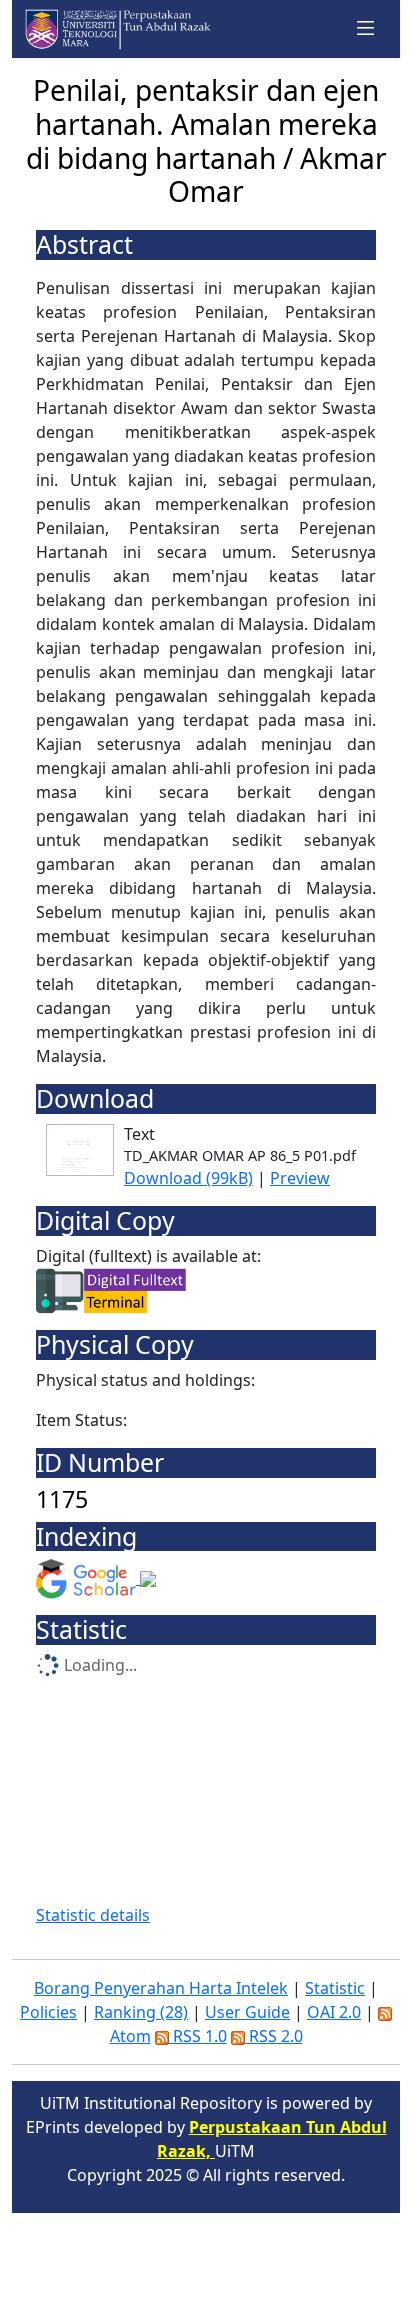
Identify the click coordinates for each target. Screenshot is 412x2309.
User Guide (247, 2012)
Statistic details (93, 1915)
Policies (48, 2012)
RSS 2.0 (274, 2036)
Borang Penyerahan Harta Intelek (161, 1988)
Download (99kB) (188, 1178)
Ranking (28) (141, 2012)
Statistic (335, 1988)
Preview (300, 1178)
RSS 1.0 (198, 2036)
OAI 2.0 (334, 2012)
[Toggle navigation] (366, 29)
